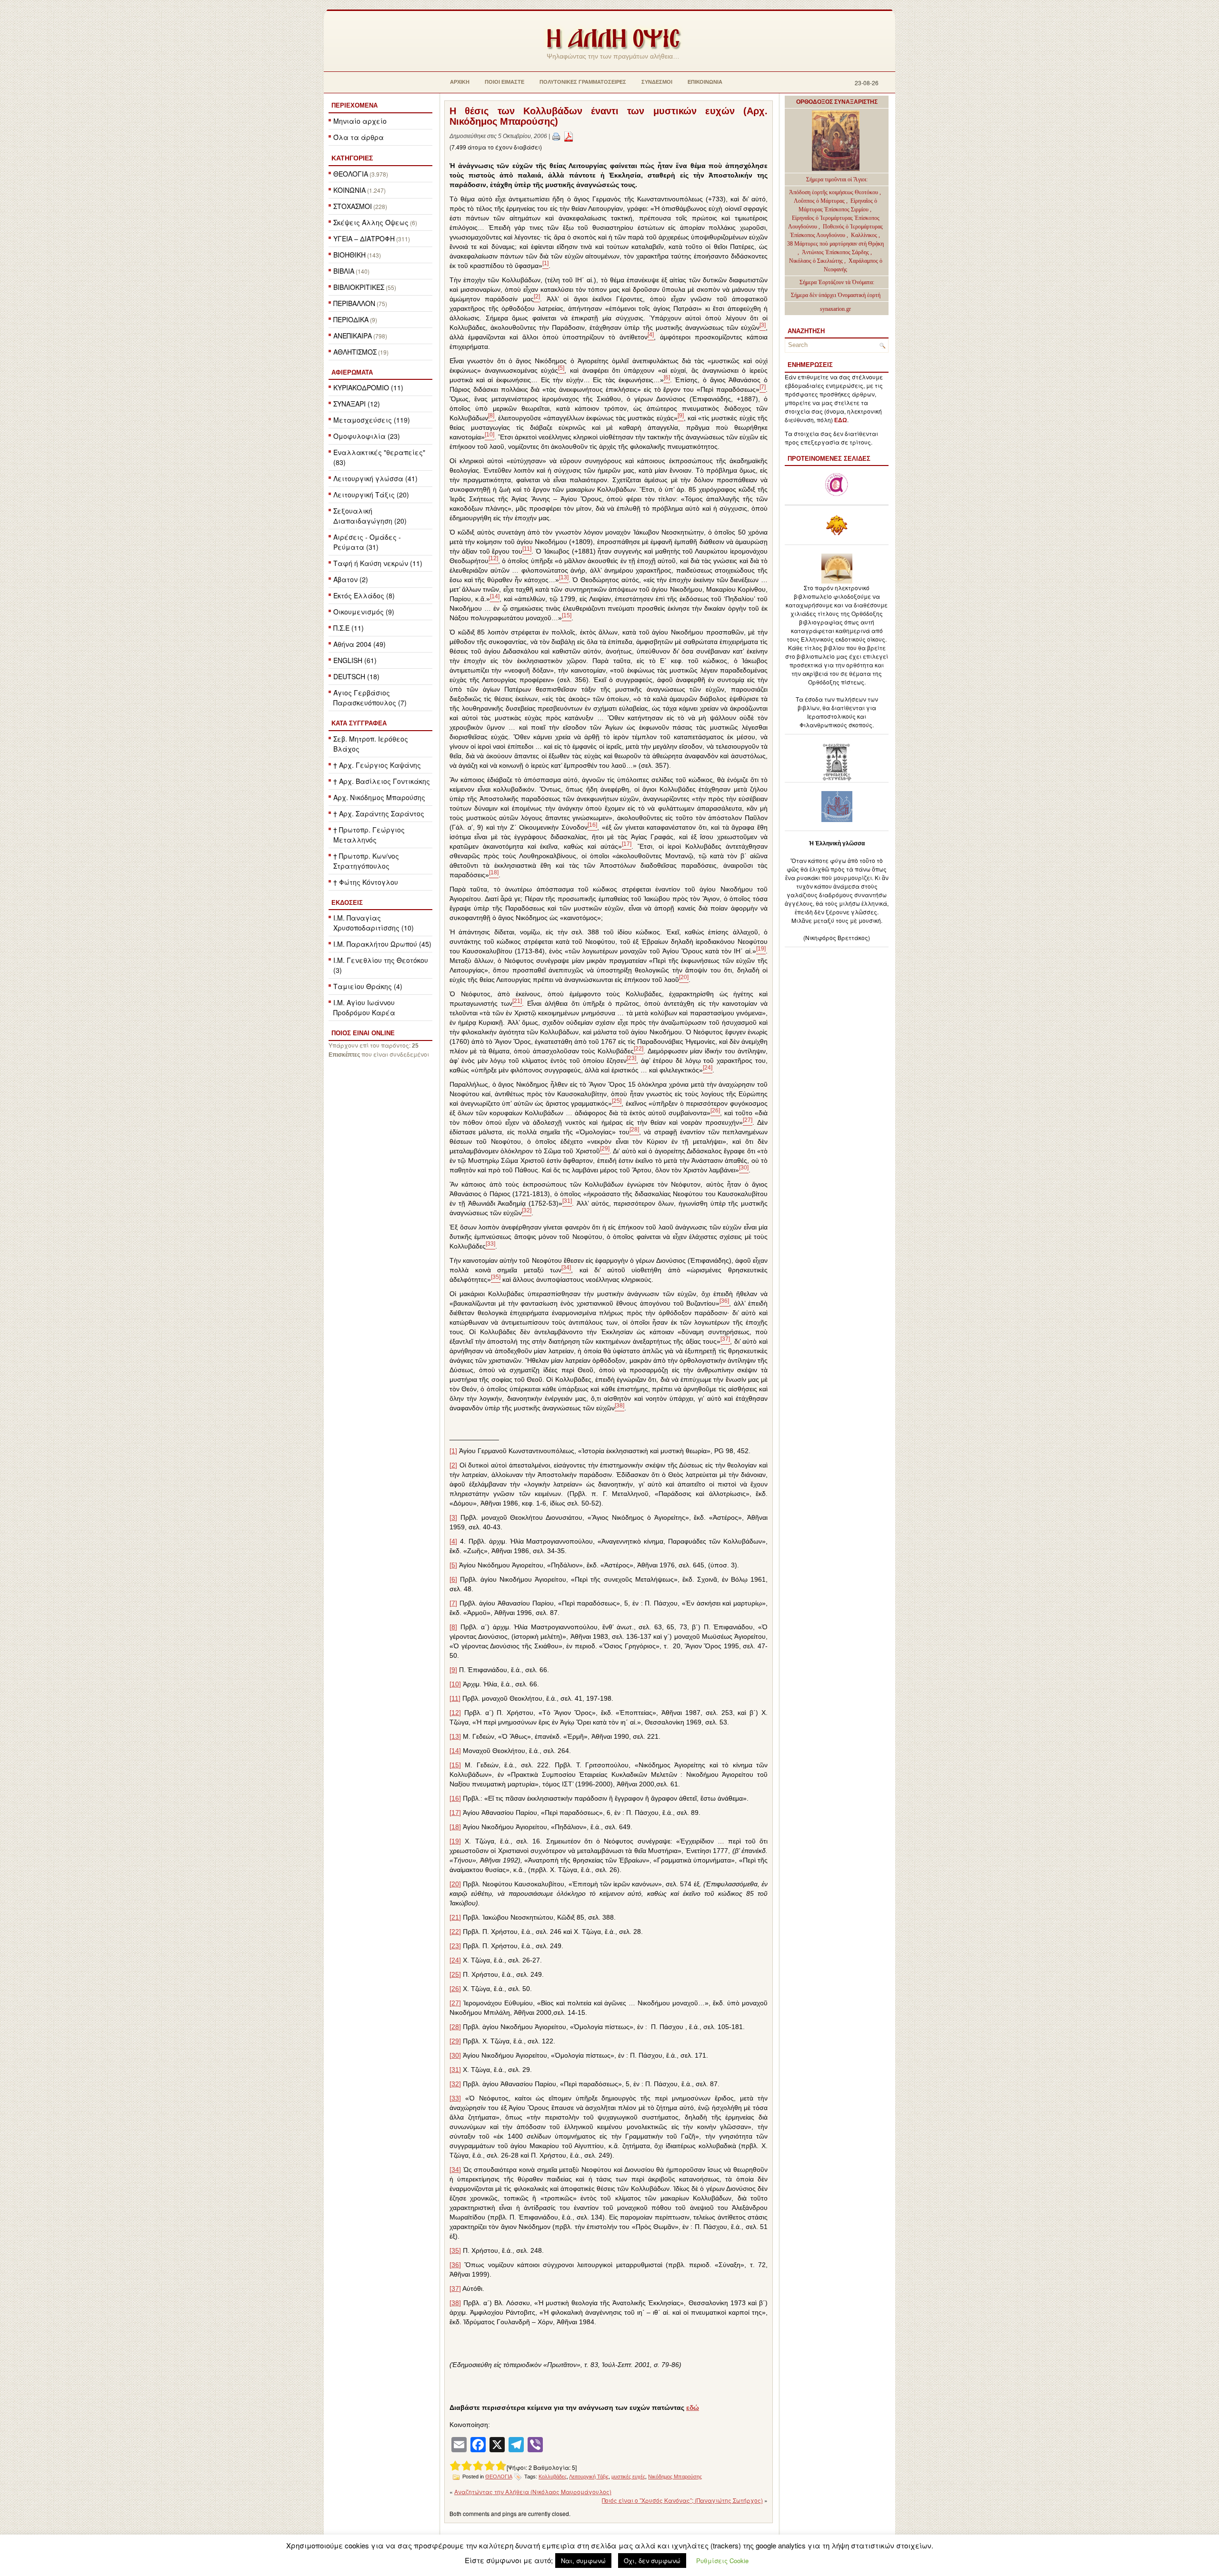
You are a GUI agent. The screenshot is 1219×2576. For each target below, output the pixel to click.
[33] (455, 2098)
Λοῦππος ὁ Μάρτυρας (820, 201)
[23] (455, 1946)
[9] (453, 1670)
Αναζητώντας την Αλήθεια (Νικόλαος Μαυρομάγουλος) (533, 2492)
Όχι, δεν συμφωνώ (652, 2561)
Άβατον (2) (351, 579)
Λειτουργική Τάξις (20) (371, 495)
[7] (453, 1603)
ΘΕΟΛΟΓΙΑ (351, 174)
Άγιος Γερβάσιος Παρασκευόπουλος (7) (370, 698)
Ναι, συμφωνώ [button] (583, 2561)
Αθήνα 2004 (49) (360, 644)
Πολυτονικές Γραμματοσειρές (583, 82)
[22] (455, 1932)
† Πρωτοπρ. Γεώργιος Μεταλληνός (369, 835)
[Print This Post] (556, 136)
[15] (455, 1765)
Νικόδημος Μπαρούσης (675, 2477)
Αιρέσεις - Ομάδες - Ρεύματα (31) (367, 542)
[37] (455, 2289)
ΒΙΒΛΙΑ (344, 271)
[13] (455, 1736)
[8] (453, 1627)
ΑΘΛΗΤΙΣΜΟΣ (355, 352)
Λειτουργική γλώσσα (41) (375, 478)
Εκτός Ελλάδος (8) (364, 595)
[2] (453, 1465)
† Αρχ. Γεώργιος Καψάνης (377, 765)
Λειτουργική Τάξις (589, 2477)
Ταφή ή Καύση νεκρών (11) (378, 563)
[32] (455, 2084)
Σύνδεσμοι (657, 82)
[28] (455, 2027)
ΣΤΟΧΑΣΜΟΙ (353, 206)
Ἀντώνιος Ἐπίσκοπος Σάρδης (835, 252)
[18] (455, 1827)
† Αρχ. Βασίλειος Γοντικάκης (382, 781)
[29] (455, 2041)
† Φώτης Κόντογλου (366, 882)
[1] (453, 1451)
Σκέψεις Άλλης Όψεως (371, 222)
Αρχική (460, 82)
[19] (455, 1841)
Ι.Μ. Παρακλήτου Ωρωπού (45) (382, 944)
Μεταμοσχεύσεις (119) (372, 420)
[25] (455, 1974)
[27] (455, 2003)
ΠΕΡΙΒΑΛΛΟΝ (354, 303)
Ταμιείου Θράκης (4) (368, 986)
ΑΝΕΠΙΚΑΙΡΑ (353, 336)
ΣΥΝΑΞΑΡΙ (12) (357, 404)
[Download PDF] (569, 136)
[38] (455, 2303)
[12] (455, 1713)
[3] (453, 1517)
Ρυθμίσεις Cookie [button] (722, 2561)
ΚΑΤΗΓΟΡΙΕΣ (352, 158)
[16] (455, 1798)
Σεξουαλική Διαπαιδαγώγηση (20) (370, 516)
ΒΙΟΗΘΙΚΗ (350, 255)
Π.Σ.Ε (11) (349, 628)
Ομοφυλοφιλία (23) (367, 436)
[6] (453, 1579)
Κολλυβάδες (553, 2477)
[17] (455, 1813)
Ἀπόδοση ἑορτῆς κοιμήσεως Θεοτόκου (834, 192)
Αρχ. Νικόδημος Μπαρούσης (379, 797)
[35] (455, 2250)
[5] (453, 1565)
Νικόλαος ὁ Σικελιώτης (816, 261)
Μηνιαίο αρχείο (360, 121)
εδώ (693, 2408)
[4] (453, 1541)
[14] (455, 1751)
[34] (455, 2170)
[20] (455, 1884)
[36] (455, 2265)
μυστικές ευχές (628, 2477)
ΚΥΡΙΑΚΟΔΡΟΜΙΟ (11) (368, 387)
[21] (455, 1917)
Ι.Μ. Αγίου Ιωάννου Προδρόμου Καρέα (364, 1007)
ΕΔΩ (841, 420)
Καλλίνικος (865, 235)
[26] (455, 1989)
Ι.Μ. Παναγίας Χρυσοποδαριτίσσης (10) (374, 923)
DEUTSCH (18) (356, 676)
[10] (455, 1684)
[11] (455, 1698)
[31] (455, 2070)
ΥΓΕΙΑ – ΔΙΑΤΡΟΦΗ (364, 238)
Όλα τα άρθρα (359, 137)
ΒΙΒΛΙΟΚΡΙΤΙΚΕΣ (359, 287)
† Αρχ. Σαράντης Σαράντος (379, 813)
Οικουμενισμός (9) (364, 612)
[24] (455, 1960)
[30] (455, 2055)
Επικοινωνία (705, 82)
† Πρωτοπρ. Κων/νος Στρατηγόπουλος (366, 861)
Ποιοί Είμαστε (505, 82)
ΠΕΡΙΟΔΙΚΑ (351, 319)
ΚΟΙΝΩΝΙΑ (350, 190)
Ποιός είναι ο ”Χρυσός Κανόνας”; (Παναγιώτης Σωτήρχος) (682, 2500)
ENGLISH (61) (355, 660)
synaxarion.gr (835, 309)
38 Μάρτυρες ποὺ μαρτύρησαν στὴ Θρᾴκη (835, 244)
